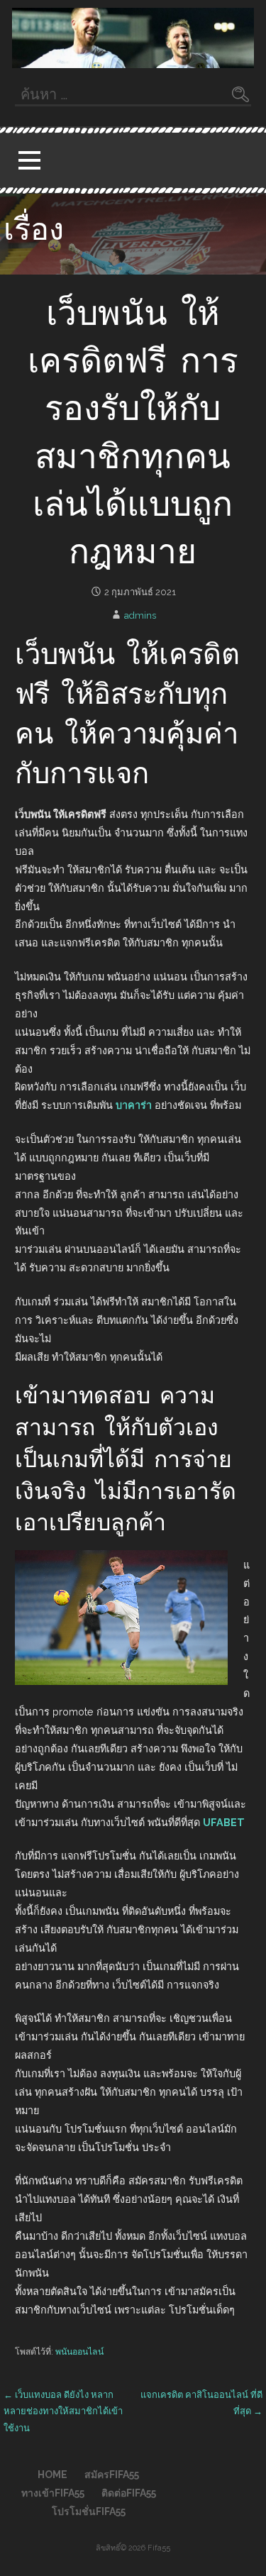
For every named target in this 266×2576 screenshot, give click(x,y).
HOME (52, 2475)
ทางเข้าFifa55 (53, 2493)
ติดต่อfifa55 (129, 2493)
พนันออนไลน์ (79, 2351)
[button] (29, 161)
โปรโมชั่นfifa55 (89, 2511)
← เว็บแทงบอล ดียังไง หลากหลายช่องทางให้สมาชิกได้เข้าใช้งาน (63, 2411)
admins (140, 615)
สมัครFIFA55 (112, 2475)
